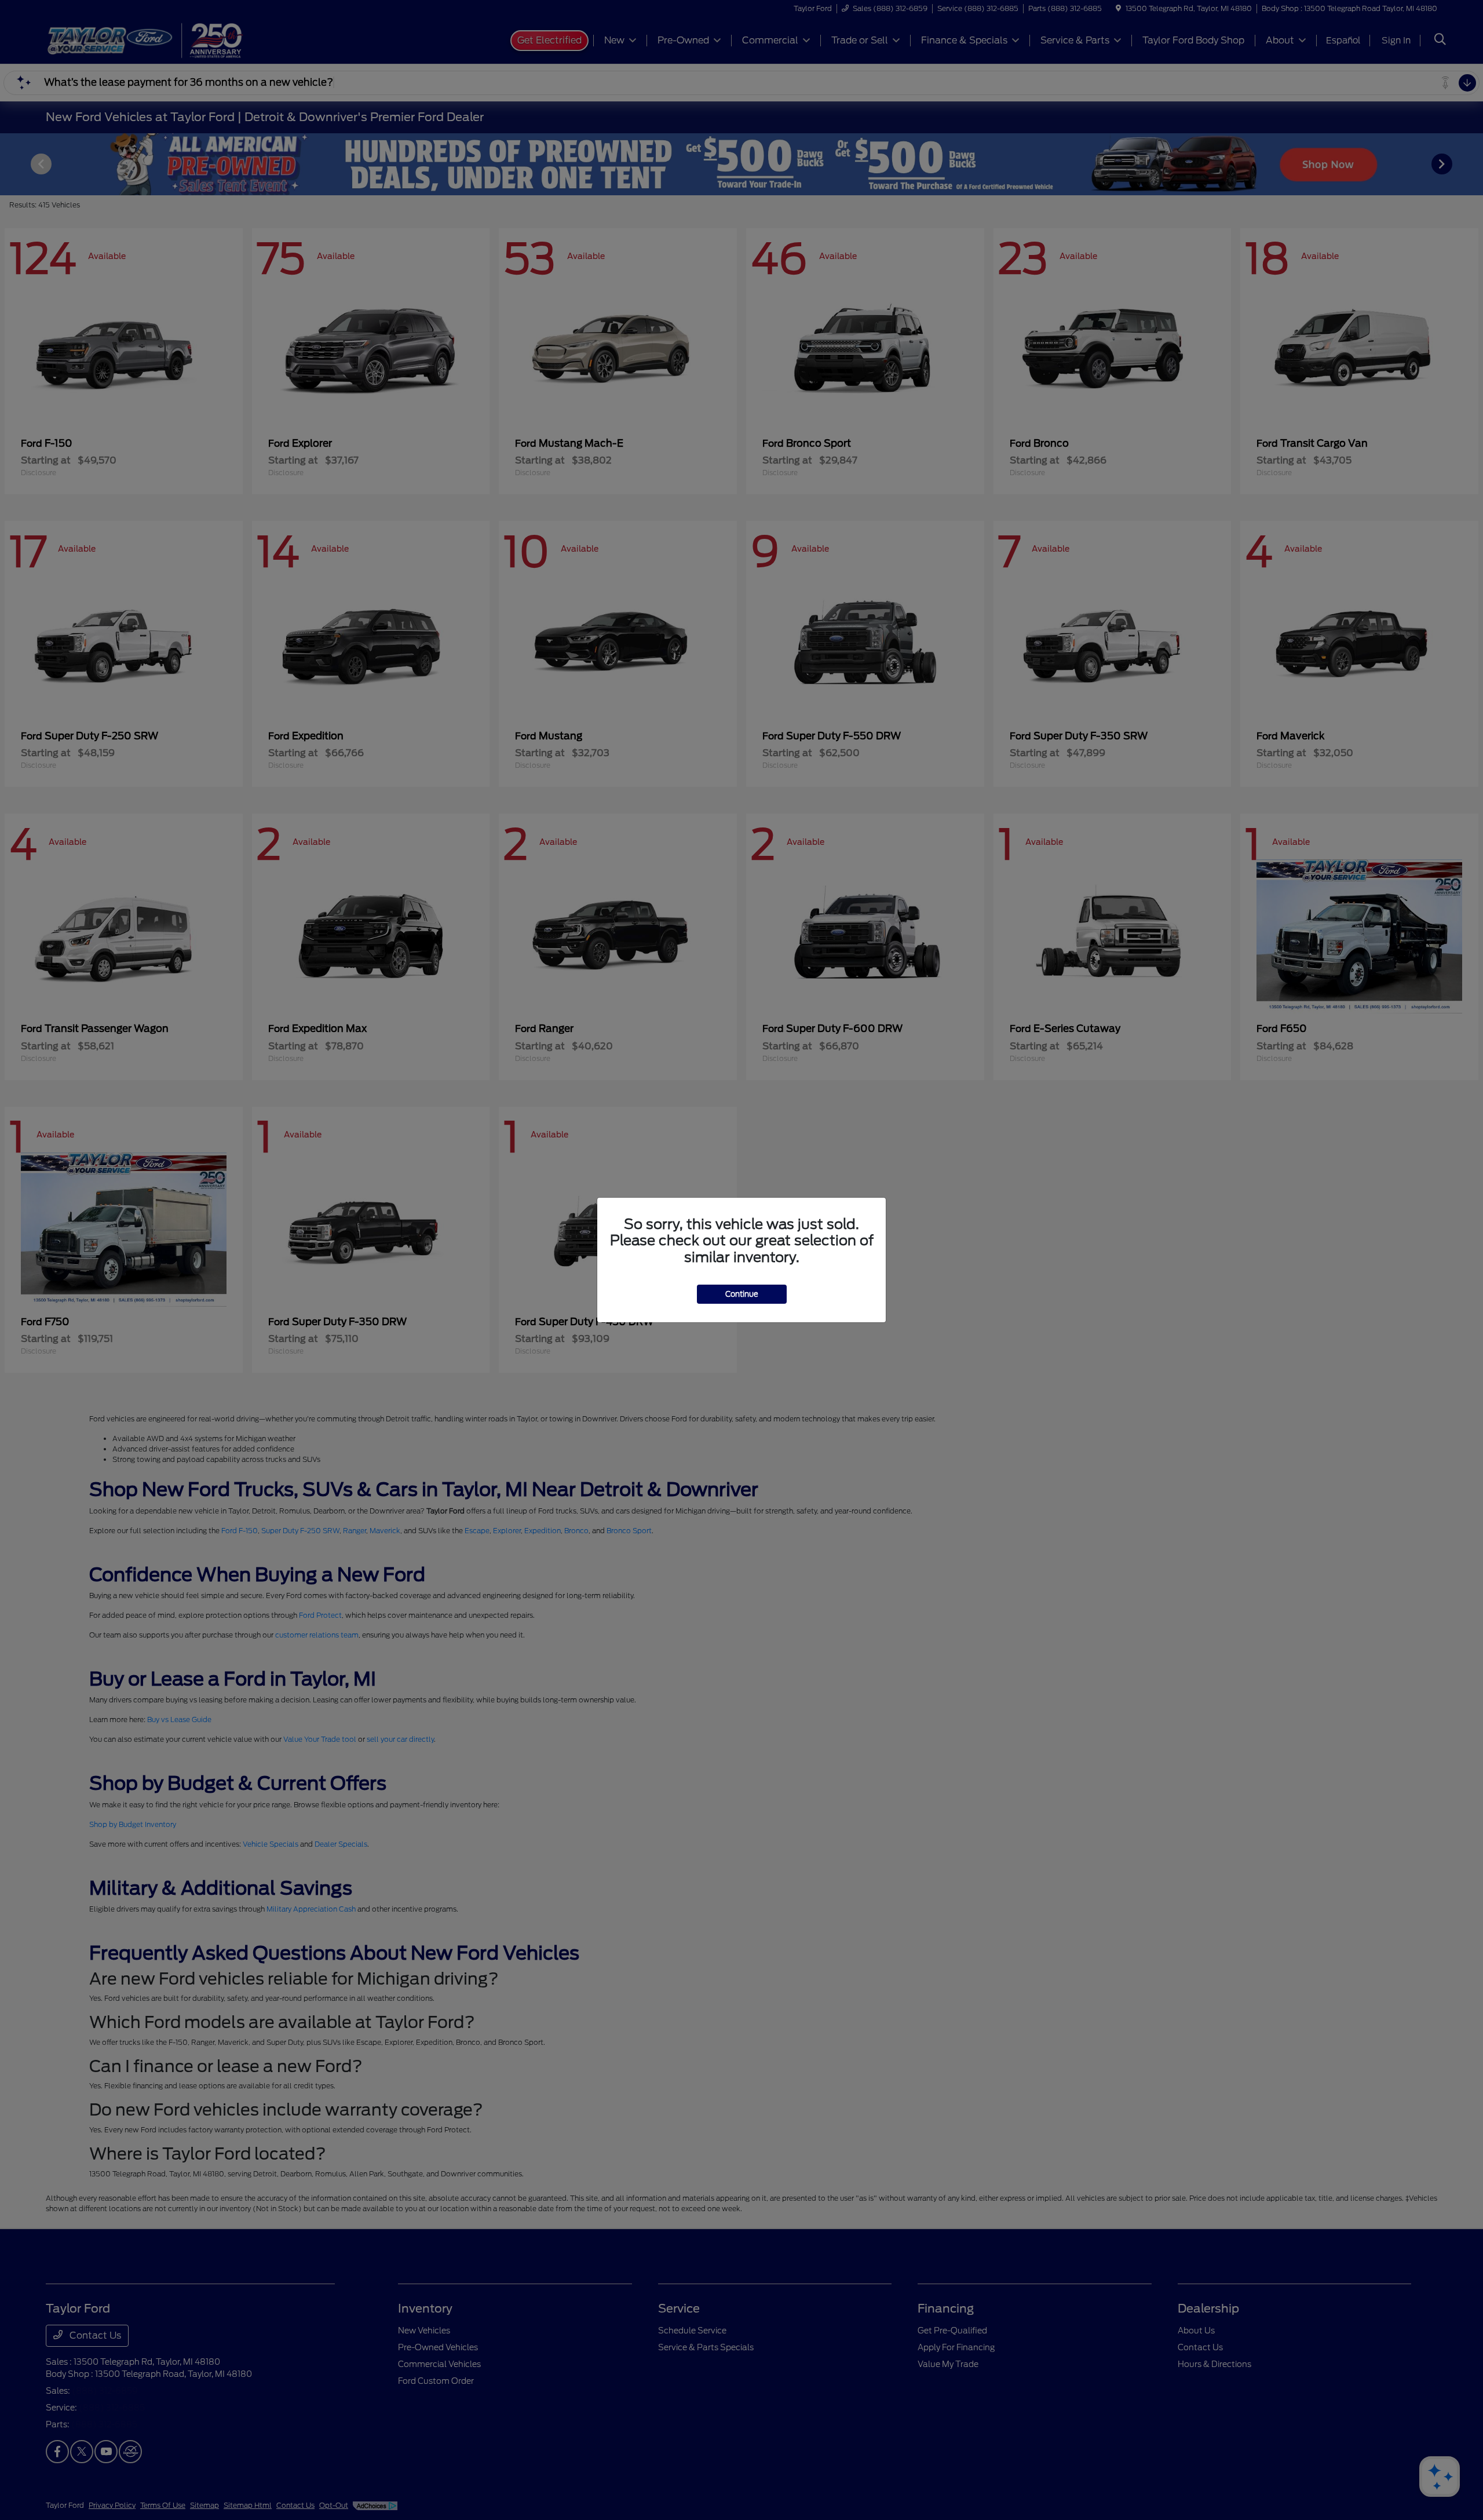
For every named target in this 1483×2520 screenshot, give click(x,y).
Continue (742, 1294)
